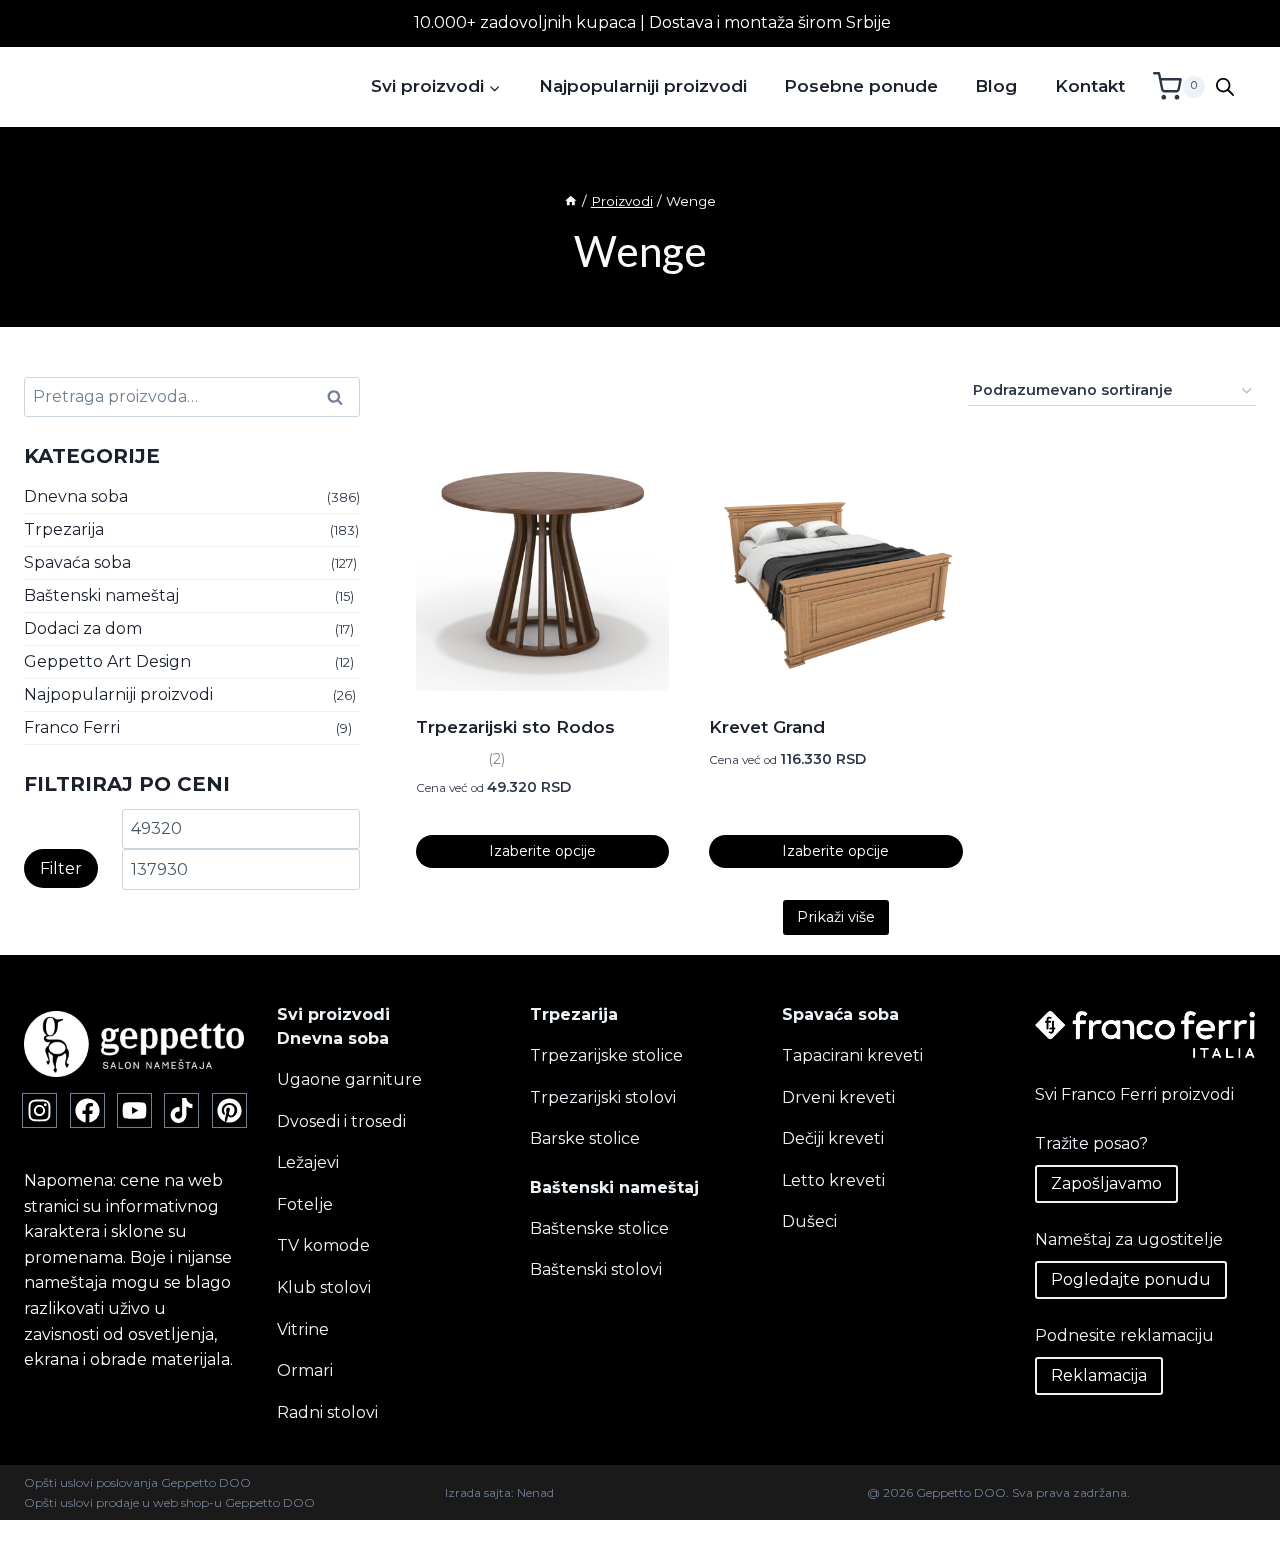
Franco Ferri (72, 727)
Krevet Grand (767, 727)
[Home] (571, 201)
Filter (61, 868)
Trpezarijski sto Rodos (515, 727)
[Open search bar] (1225, 87)
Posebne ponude (861, 86)
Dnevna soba (76, 496)
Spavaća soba (77, 562)
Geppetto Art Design (107, 661)
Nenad (535, 1492)
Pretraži (341, 397)
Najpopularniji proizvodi (643, 86)
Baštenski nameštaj (101, 595)
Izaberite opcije (542, 851)
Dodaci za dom (83, 628)
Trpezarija (64, 529)
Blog (996, 86)
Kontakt (1090, 86)
